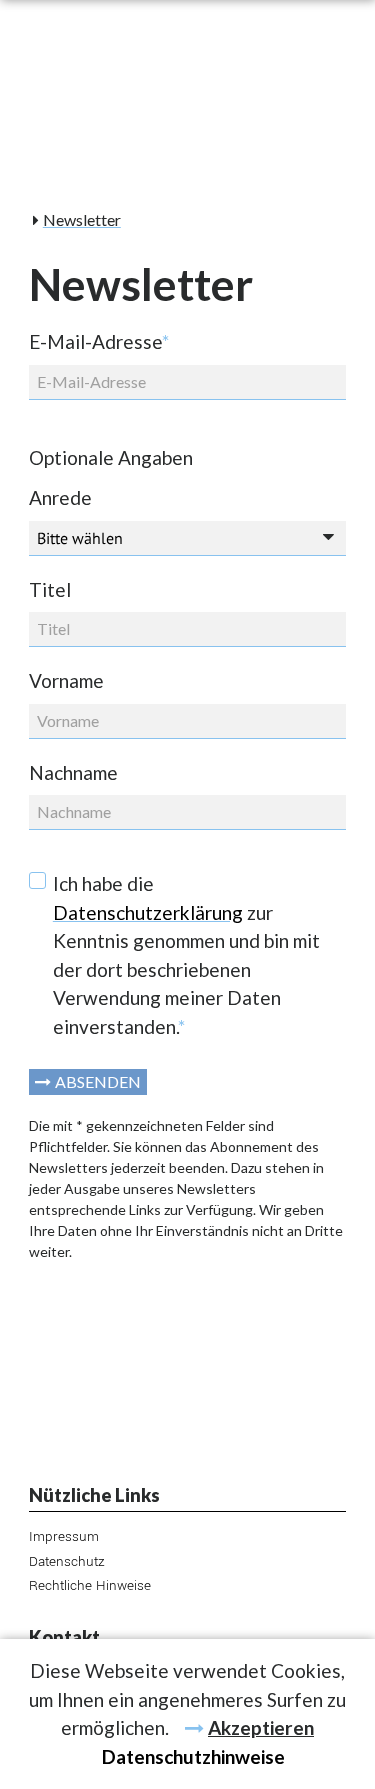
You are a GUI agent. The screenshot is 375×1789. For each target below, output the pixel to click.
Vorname (66, 680)
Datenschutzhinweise (193, 1756)
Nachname (73, 772)
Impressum (64, 1536)
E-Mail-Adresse (99, 341)
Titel (50, 589)
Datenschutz (67, 1561)
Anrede (60, 497)
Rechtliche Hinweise (90, 1585)
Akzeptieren (261, 1727)
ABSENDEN (98, 1081)
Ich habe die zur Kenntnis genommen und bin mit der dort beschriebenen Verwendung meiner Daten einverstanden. (186, 955)
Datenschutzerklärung (148, 912)
